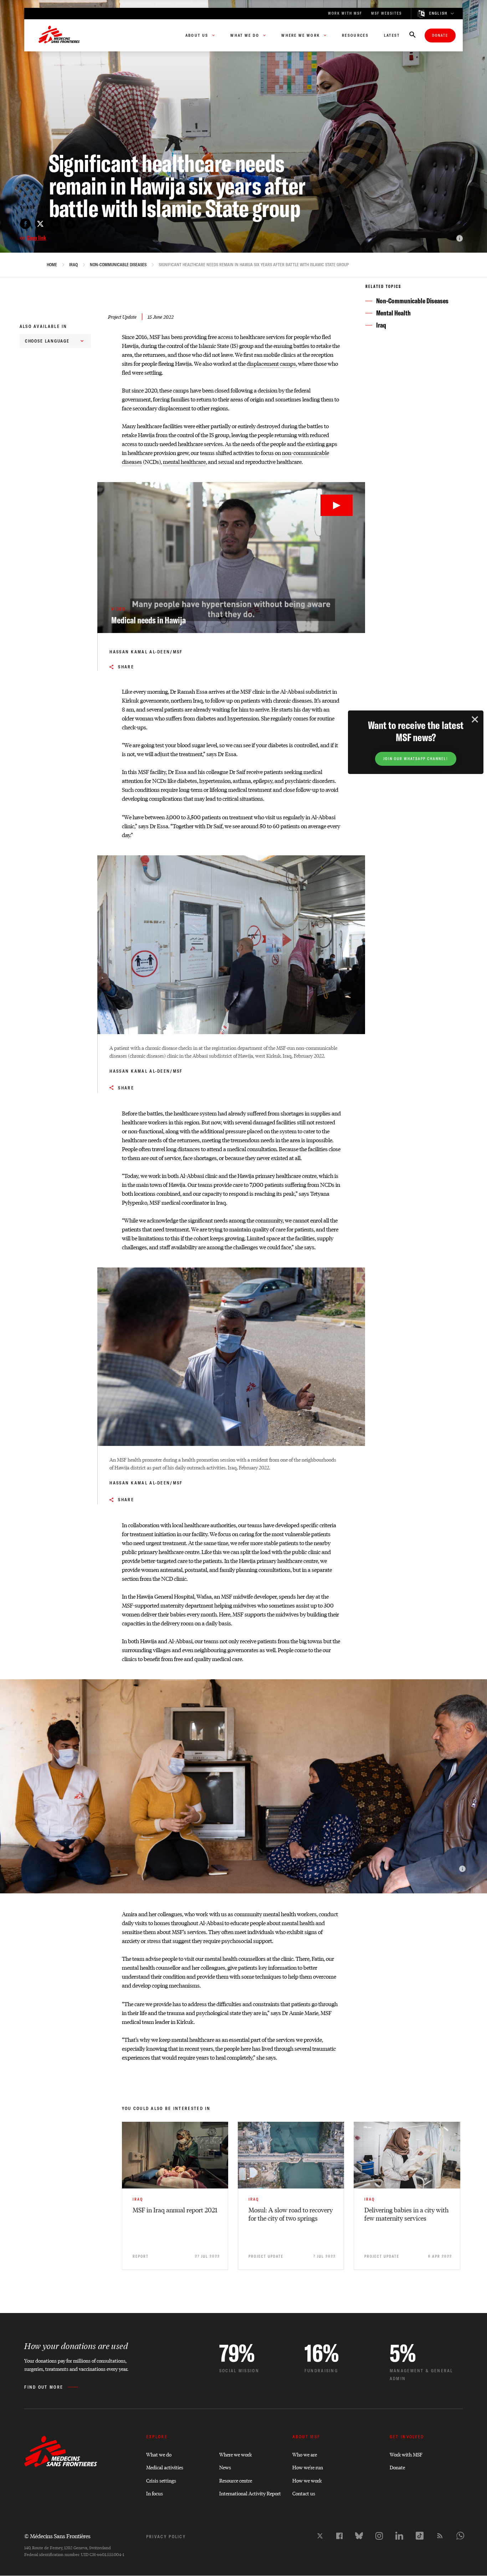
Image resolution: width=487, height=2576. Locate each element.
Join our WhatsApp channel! (416, 759)
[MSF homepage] (59, 35)
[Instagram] (379, 2536)
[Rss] (440, 2536)
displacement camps (271, 363)
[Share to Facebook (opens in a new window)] (25, 224)
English (439, 14)
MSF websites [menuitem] (386, 13)
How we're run (308, 2467)
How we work (307, 2480)
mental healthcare (184, 462)
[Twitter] (320, 2536)
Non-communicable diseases (118, 265)
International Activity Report (250, 2493)
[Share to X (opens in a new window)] (40, 224)
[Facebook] (339, 2536)
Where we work (235, 2454)
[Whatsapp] (460, 2536)
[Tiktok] (420, 2536)
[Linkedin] (399, 2536)
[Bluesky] (359, 2536)
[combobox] (55, 341)
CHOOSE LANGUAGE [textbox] (47, 341)
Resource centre (236, 2480)
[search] (412, 35)
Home (52, 265)
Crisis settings (161, 2480)
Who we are (305, 2454)
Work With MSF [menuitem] (345, 13)
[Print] (70, 224)
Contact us (304, 2493)
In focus (155, 2493)
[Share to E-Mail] (55, 224)
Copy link (37, 238)
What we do (159, 2454)
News (225, 2467)
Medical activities (165, 2467)
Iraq (73, 265)
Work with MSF (406, 2454)
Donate (440, 36)
